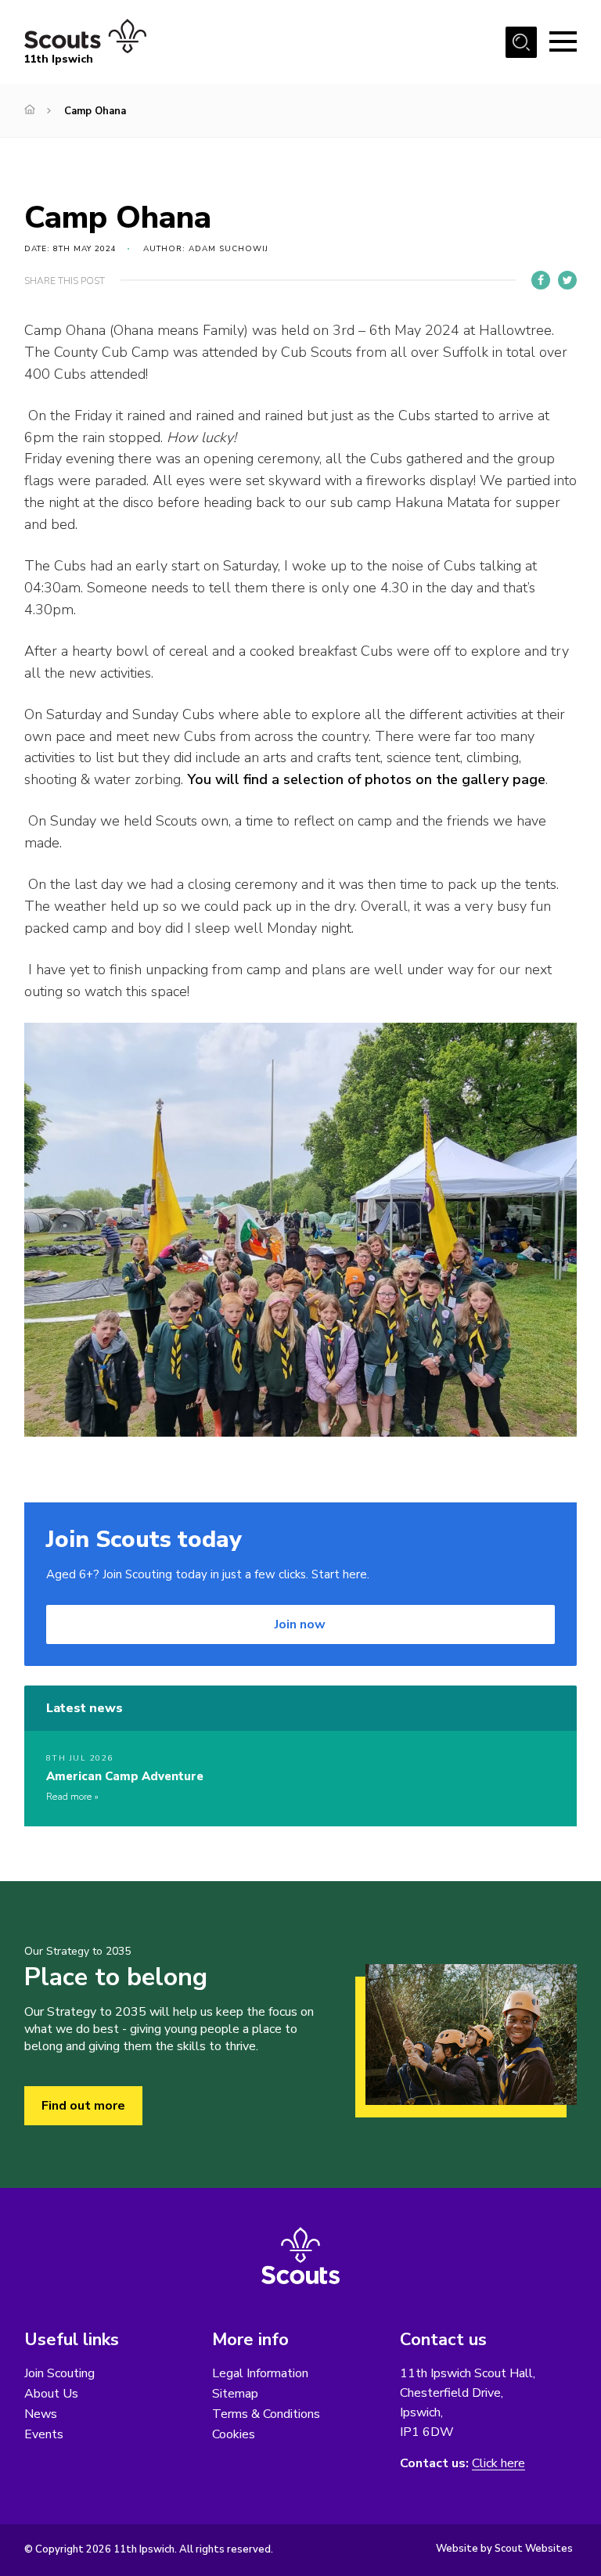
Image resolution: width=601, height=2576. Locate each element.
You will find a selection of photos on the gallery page (366, 779)
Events (44, 2434)
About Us (51, 2394)
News (41, 2414)
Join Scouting (59, 2373)
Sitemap (235, 2394)
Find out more (83, 2106)
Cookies (234, 2434)
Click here (498, 2464)
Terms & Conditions (266, 2414)
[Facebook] (541, 280)
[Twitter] (567, 280)
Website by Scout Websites (504, 2549)
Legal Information (260, 2373)
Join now (300, 1624)
